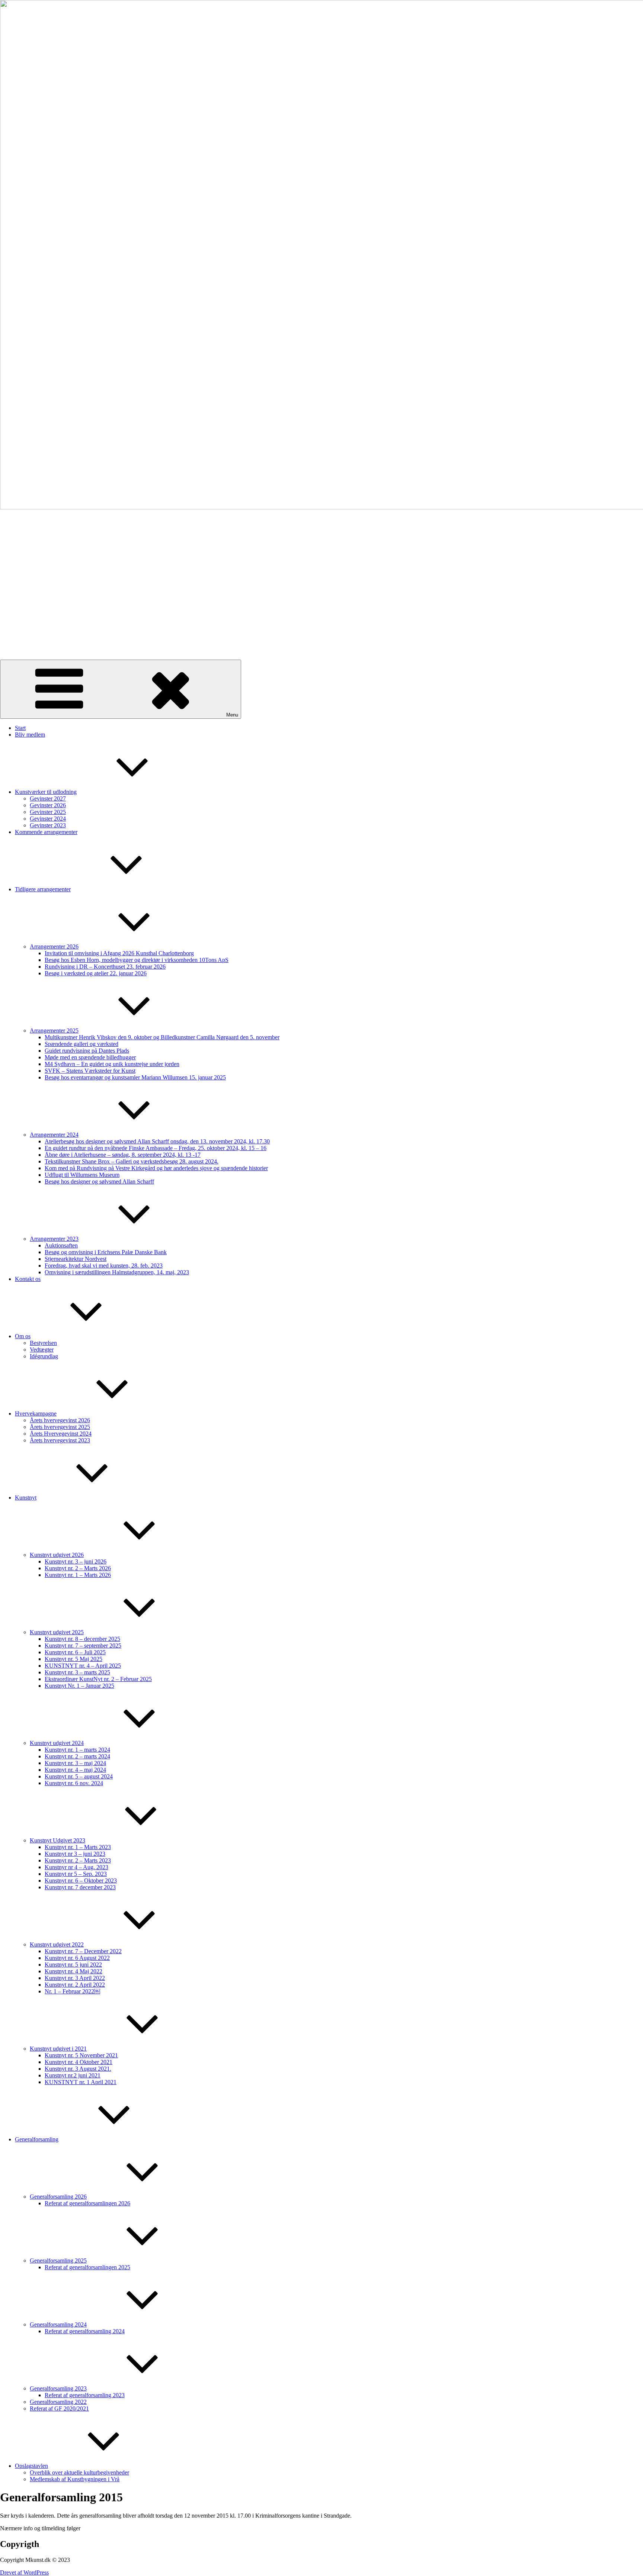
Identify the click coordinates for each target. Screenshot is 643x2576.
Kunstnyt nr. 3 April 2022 (75, 1978)
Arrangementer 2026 (54, 946)
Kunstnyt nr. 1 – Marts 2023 (78, 1847)
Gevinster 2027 (48, 798)
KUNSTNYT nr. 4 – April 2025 (83, 1666)
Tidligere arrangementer (43, 889)
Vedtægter (42, 1350)
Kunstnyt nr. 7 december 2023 (80, 1887)
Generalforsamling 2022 (58, 2402)
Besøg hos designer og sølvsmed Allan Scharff (99, 1181)
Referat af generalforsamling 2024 (85, 2331)
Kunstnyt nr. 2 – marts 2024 (77, 1756)
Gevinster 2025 (48, 812)
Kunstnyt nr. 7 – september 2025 (83, 1646)
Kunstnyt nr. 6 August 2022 (77, 1958)
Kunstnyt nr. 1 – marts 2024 (77, 1750)
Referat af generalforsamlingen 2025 (87, 2267)
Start (20, 728)
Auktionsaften (61, 1245)
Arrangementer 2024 (54, 1135)
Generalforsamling (37, 2139)
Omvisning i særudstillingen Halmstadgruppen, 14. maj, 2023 (117, 1272)
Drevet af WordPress (24, 2572)
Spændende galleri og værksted (81, 1044)
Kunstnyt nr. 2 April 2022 (75, 1985)
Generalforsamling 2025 (58, 2261)
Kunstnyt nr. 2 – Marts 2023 (78, 1860)
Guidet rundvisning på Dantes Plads (87, 1051)
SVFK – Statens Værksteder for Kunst (90, 1071)
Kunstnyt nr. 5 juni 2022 (73, 1965)
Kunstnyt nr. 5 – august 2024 (79, 1776)
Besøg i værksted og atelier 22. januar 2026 (96, 973)
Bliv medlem (30, 735)
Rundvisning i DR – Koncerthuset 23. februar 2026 (105, 967)
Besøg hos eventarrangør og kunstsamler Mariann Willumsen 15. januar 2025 (135, 1077)
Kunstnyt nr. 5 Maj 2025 (73, 1659)
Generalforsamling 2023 (58, 2388)
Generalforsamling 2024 (58, 2324)
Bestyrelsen (43, 1343)
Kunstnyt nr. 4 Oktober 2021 (79, 2062)
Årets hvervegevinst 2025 (60, 1427)
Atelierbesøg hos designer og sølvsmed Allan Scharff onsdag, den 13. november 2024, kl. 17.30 (157, 1141)
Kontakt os (28, 1279)
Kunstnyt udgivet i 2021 (58, 2049)
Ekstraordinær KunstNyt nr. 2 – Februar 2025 (98, 1679)
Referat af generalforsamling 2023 (85, 2395)
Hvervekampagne (36, 1413)
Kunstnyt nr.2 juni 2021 (73, 2075)
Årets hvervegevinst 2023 (60, 1440)
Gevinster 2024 (48, 819)
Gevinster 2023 (48, 825)
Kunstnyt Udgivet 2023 (57, 1840)
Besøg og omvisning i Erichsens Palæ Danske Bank (106, 1252)
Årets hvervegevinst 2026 (60, 1420)
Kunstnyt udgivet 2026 (57, 1555)
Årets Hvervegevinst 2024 (61, 1434)
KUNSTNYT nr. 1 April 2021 (81, 2082)
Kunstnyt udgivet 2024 (57, 1743)
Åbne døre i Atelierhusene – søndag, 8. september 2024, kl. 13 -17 (123, 1155)
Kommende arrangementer (46, 832)
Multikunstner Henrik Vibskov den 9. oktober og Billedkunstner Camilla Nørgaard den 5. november (162, 1037)
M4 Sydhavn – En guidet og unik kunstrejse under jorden (112, 1064)
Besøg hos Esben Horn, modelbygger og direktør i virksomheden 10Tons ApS (137, 960)
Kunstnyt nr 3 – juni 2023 (75, 1854)
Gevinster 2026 (48, 805)
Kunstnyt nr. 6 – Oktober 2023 (81, 1881)
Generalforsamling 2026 (58, 2197)
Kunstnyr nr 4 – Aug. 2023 (76, 1867)
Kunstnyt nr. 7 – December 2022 (83, 1951)
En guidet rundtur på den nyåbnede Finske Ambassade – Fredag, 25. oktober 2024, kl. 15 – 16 (156, 1148)
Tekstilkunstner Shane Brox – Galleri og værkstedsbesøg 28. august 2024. (132, 1161)
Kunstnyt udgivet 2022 (57, 1944)
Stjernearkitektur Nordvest (76, 1259)
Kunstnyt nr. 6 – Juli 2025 (75, 1652)
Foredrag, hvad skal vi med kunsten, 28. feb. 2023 (104, 1266)
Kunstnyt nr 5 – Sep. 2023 (76, 1874)
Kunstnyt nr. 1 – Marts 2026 (78, 1575)
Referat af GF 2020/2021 (59, 2408)
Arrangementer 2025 (54, 1031)
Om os (23, 1336)
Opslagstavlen (31, 2466)
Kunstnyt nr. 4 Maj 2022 (73, 1971)
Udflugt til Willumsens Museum (82, 1175)
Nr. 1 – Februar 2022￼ (72, 1991)
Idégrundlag (44, 1356)
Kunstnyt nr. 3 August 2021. (78, 2069)
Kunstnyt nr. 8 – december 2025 (82, 1639)
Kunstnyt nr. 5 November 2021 (81, 2055)
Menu (232, 715)
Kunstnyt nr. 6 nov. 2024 (74, 1783)
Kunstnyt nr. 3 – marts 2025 (77, 1672)
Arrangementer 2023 (54, 1239)
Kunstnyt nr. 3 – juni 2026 (76, 1561)
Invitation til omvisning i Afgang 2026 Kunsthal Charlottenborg (119, 953)
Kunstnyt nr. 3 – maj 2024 (75, 1763)
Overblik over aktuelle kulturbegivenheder (79, 2472)
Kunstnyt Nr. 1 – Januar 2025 (79, 1686)
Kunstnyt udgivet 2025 (57, 1632)
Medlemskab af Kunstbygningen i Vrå (75, 2479)
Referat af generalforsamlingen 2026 (87, 2203)
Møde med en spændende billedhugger (90, 1057)
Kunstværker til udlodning (46, 792)
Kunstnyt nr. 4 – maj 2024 (75, 1770)
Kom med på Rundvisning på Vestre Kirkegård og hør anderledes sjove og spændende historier (156, 1168)
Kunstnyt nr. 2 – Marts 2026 (78, 1568)
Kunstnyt (26, 1498)
